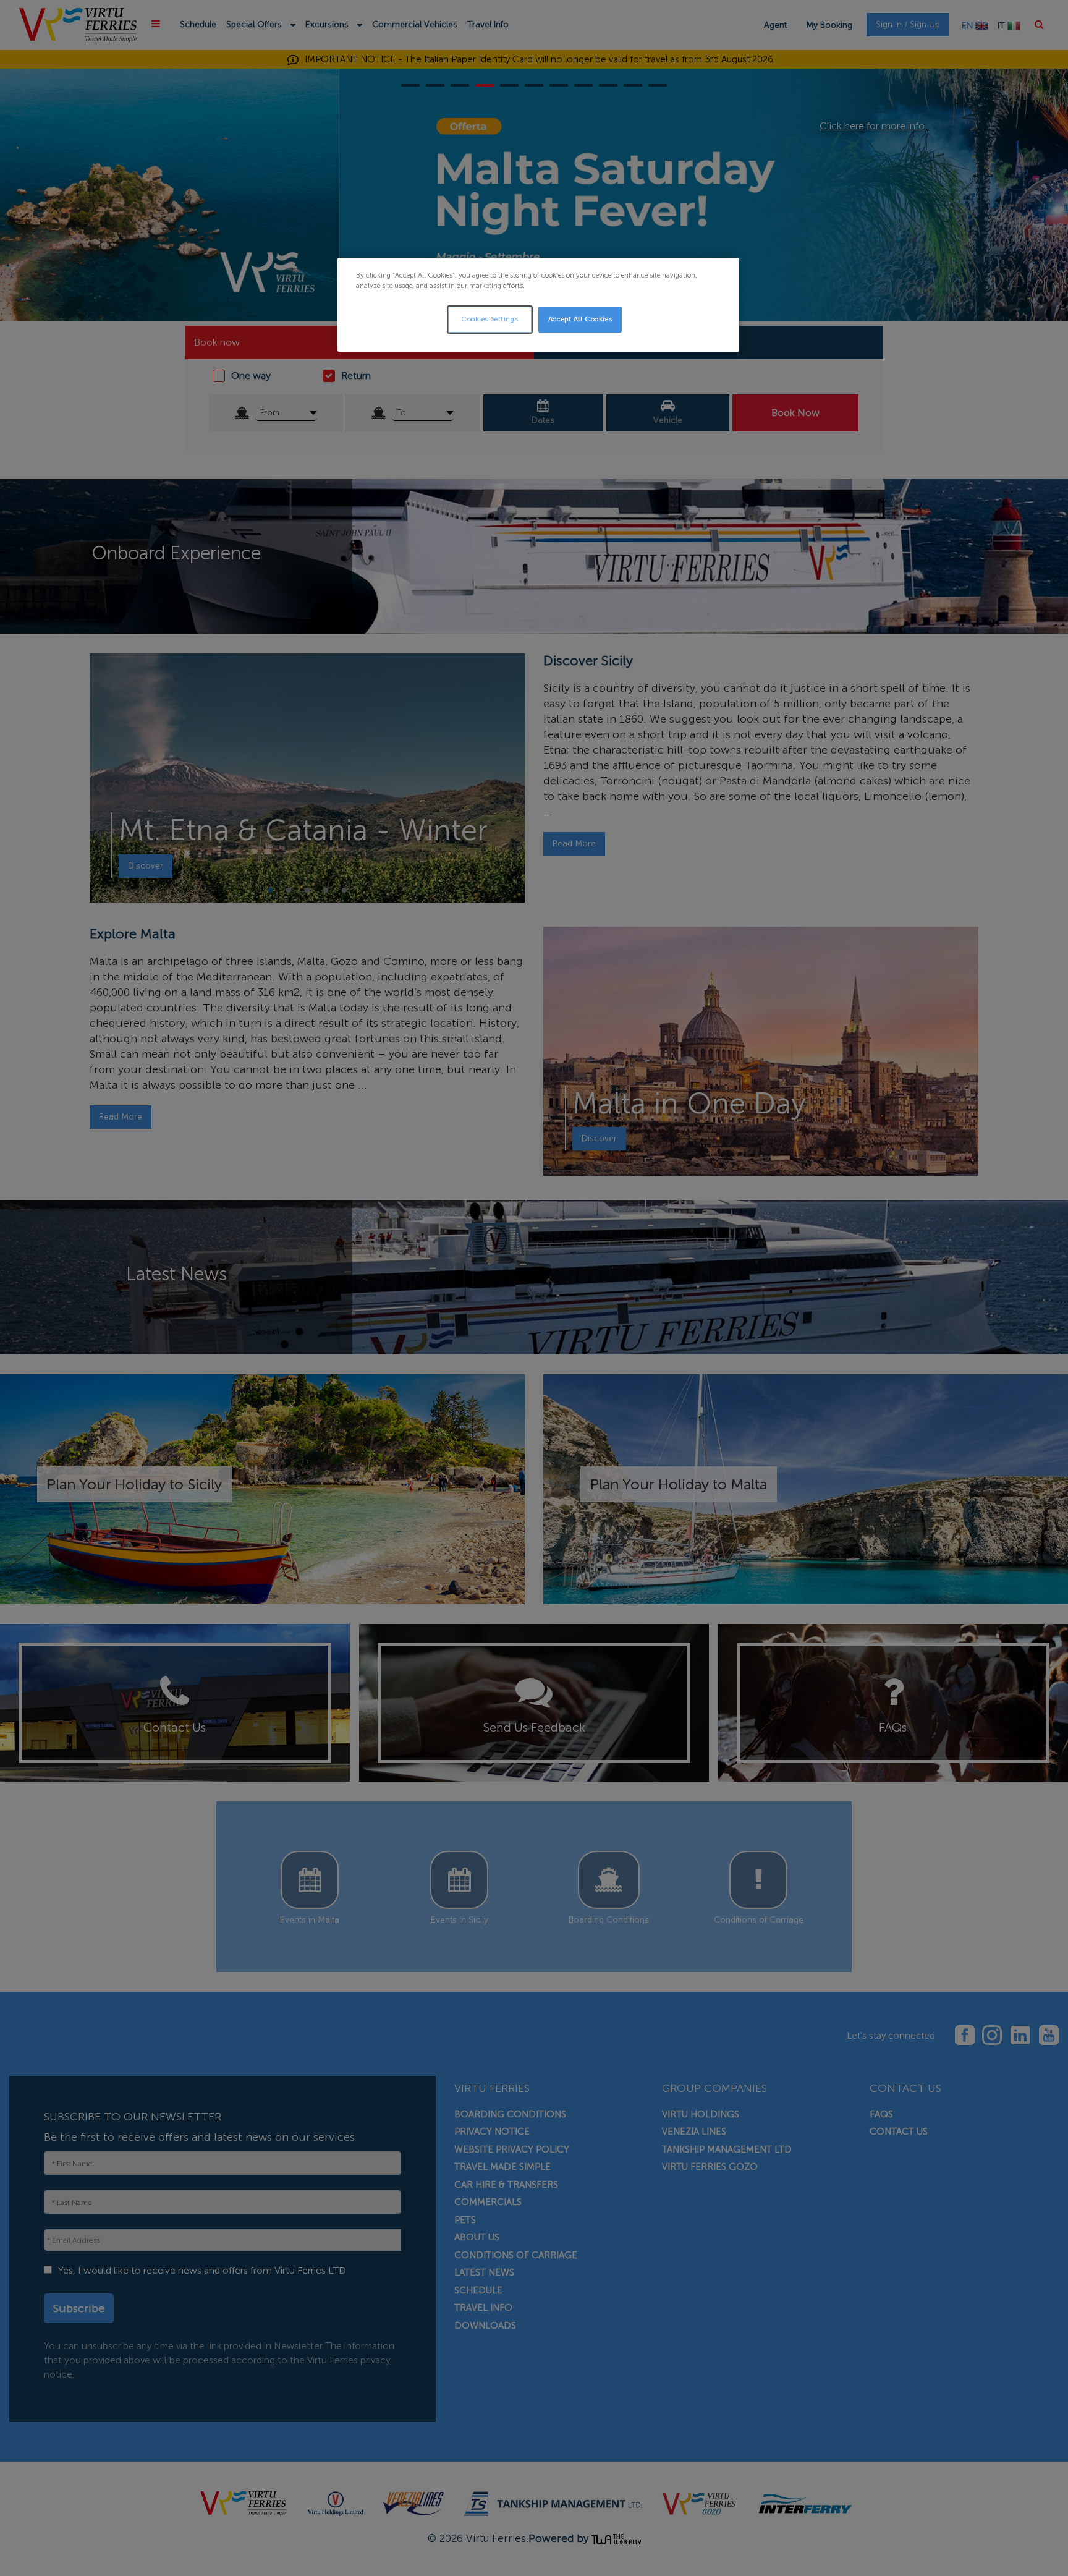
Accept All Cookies (580, 319)
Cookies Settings (489, 319)
